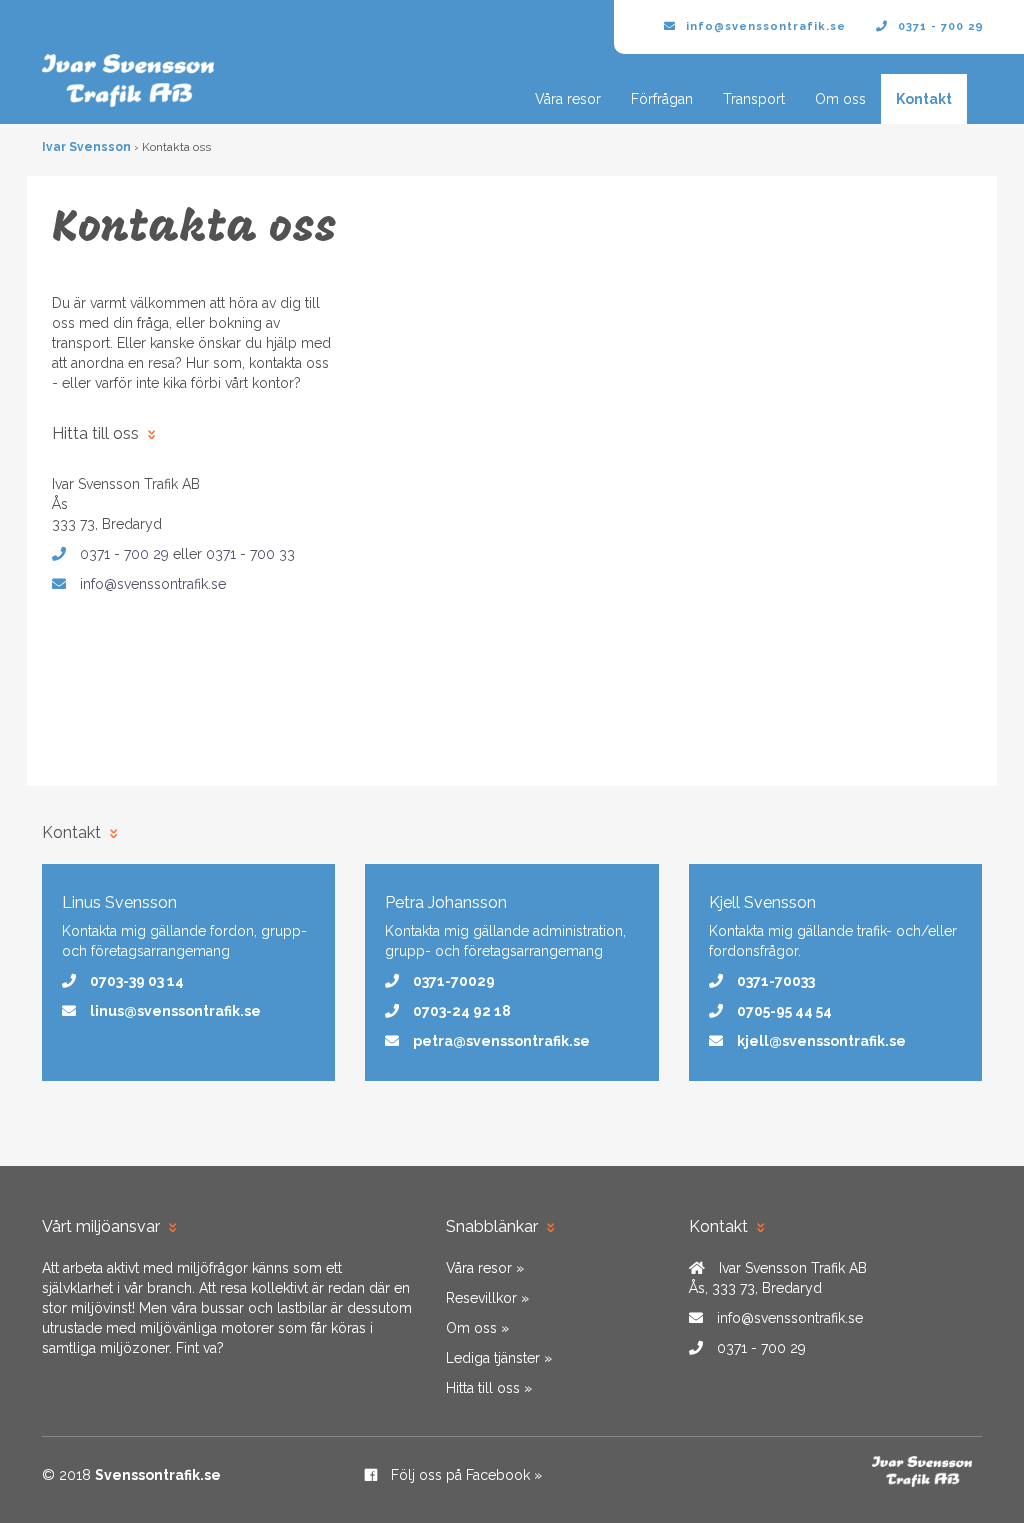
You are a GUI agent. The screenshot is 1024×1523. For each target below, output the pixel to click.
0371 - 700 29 (941, 26)
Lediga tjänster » (499, 1358)
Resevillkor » (487, 1298)
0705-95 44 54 (784, 1011)
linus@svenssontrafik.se (175, 1011)
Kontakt (924, 99)
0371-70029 (454, 981)
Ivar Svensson (86, 147)
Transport (754, 99)
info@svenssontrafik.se (766, 26)
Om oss (840, 99)
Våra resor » (485, 1268)
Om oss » (477, 1328)
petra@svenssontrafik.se (501, 1041)
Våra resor (568, 99)
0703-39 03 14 (137, 981)
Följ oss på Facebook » (464, 1475)
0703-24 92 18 (462, 1011)
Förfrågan (662, 99)
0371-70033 (776, 981)
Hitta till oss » (489, 1388)
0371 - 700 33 (250, 554)
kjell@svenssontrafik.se (821, 1041)
